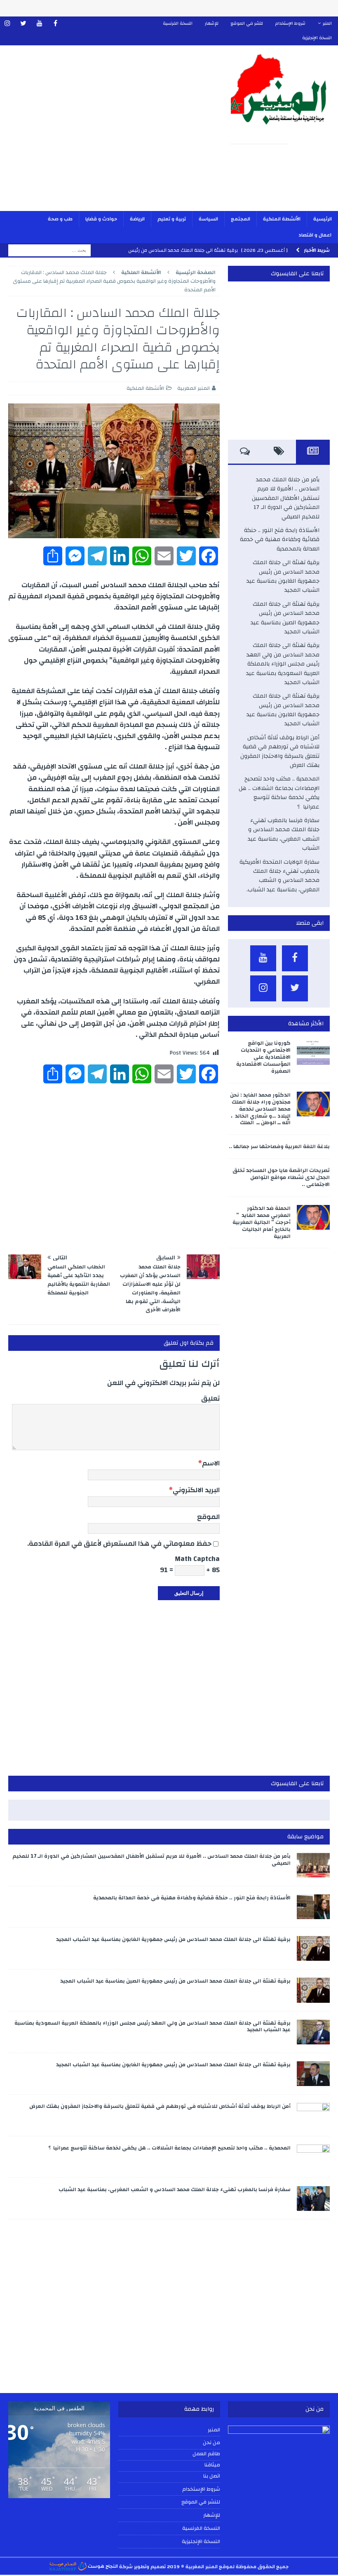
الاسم (211, 1463)
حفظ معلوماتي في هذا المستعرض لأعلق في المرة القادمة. (119, 1543)
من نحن (211, 2442)
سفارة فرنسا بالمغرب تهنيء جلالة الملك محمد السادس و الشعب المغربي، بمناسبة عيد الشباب (284, 834)
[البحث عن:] (49, 250)
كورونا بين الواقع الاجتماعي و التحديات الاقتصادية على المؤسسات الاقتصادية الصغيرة (263, 1057)
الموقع (208, 1517)
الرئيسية (323, 219)
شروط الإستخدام (290, 23)
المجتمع (241, 219)
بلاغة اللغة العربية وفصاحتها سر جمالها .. (279, 1146)
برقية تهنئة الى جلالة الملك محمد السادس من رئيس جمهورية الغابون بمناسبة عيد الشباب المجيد (283, 576)
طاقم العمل (206, 2454)
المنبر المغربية (194, 388)
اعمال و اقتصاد (315, 235)
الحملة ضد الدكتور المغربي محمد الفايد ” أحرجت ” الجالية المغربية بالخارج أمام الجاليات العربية (262, 1222)
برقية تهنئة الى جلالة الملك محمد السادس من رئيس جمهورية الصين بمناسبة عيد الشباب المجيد (285, 618)
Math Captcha (197, 1559)
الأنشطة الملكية (282, 219)
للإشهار (212, 23)
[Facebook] (55, 24)
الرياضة (137, 219)
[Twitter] (23, 24)
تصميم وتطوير (150, 2566)
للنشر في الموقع (247, 23)
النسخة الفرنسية (178, 23)
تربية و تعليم (172, 219)
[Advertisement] (111, 134)
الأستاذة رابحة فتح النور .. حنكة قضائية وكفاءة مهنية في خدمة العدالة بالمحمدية (280, 540)
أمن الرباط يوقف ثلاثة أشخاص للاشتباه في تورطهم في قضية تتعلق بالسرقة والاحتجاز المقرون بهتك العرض (280, 751)
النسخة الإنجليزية (317, 38)
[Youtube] (39, 24)
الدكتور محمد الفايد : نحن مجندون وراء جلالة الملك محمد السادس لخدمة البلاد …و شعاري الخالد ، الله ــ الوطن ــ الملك (260, 1109)
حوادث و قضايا (101, 219)
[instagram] (7, 24)
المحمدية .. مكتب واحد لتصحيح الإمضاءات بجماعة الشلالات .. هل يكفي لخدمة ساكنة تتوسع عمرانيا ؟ (279, 793)
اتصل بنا (212, 2476)
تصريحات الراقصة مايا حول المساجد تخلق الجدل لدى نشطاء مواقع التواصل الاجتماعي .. (281, 1177)
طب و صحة (60, 219)
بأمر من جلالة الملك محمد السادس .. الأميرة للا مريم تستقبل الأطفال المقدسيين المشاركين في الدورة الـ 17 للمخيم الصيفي (286, 498)
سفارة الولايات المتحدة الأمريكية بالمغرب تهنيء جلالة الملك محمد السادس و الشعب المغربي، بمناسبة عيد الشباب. (279, 876)
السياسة (208, 219)
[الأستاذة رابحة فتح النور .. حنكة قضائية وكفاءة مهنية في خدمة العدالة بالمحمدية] (313, 1907)
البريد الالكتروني (196, 1490)
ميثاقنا (212, 2465)
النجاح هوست (102, 2566)
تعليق (210, 1398)
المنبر (327, 23)
